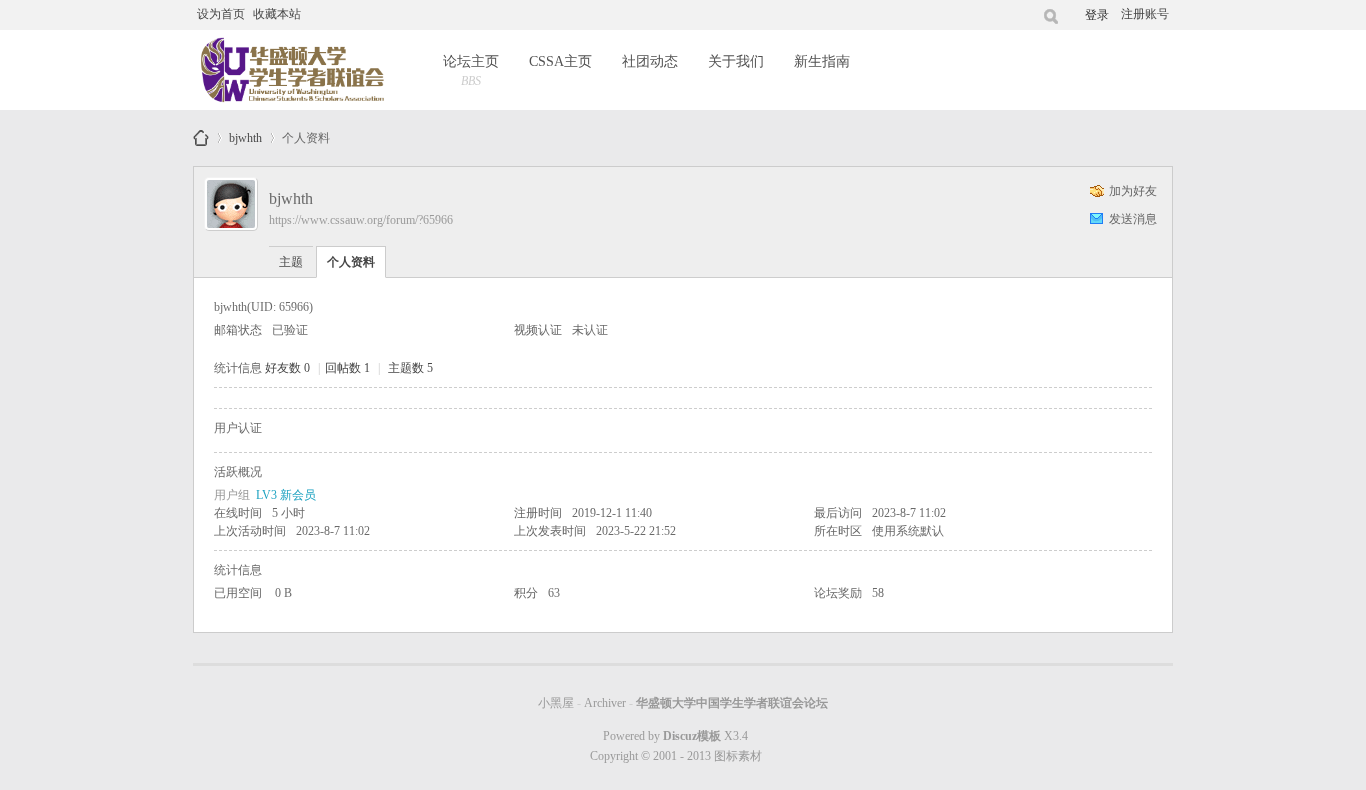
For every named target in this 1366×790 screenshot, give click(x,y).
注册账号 (1145, 14)
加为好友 (1133, 191)
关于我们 (736, 61)
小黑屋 (556, 703)
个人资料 (351, 262)
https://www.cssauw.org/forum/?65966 (361, 220)
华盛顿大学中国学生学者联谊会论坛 (201, 138)
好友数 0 (287, 368)
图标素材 (738, 756)
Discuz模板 (692, 736)
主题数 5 (410, 368)
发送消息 (1133, 219)
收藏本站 (277, 14)
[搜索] (1052, 16)
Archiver (605, 703)
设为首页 (221, 14)
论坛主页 (471, 71)
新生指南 (822, 61)
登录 (1097, 15)
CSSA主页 (560, 61)
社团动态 (650, 61)
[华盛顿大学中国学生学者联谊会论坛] (291, 70)
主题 (291, 262)
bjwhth (245, 134)
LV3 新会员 (286, 495)
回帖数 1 (347, 368)
